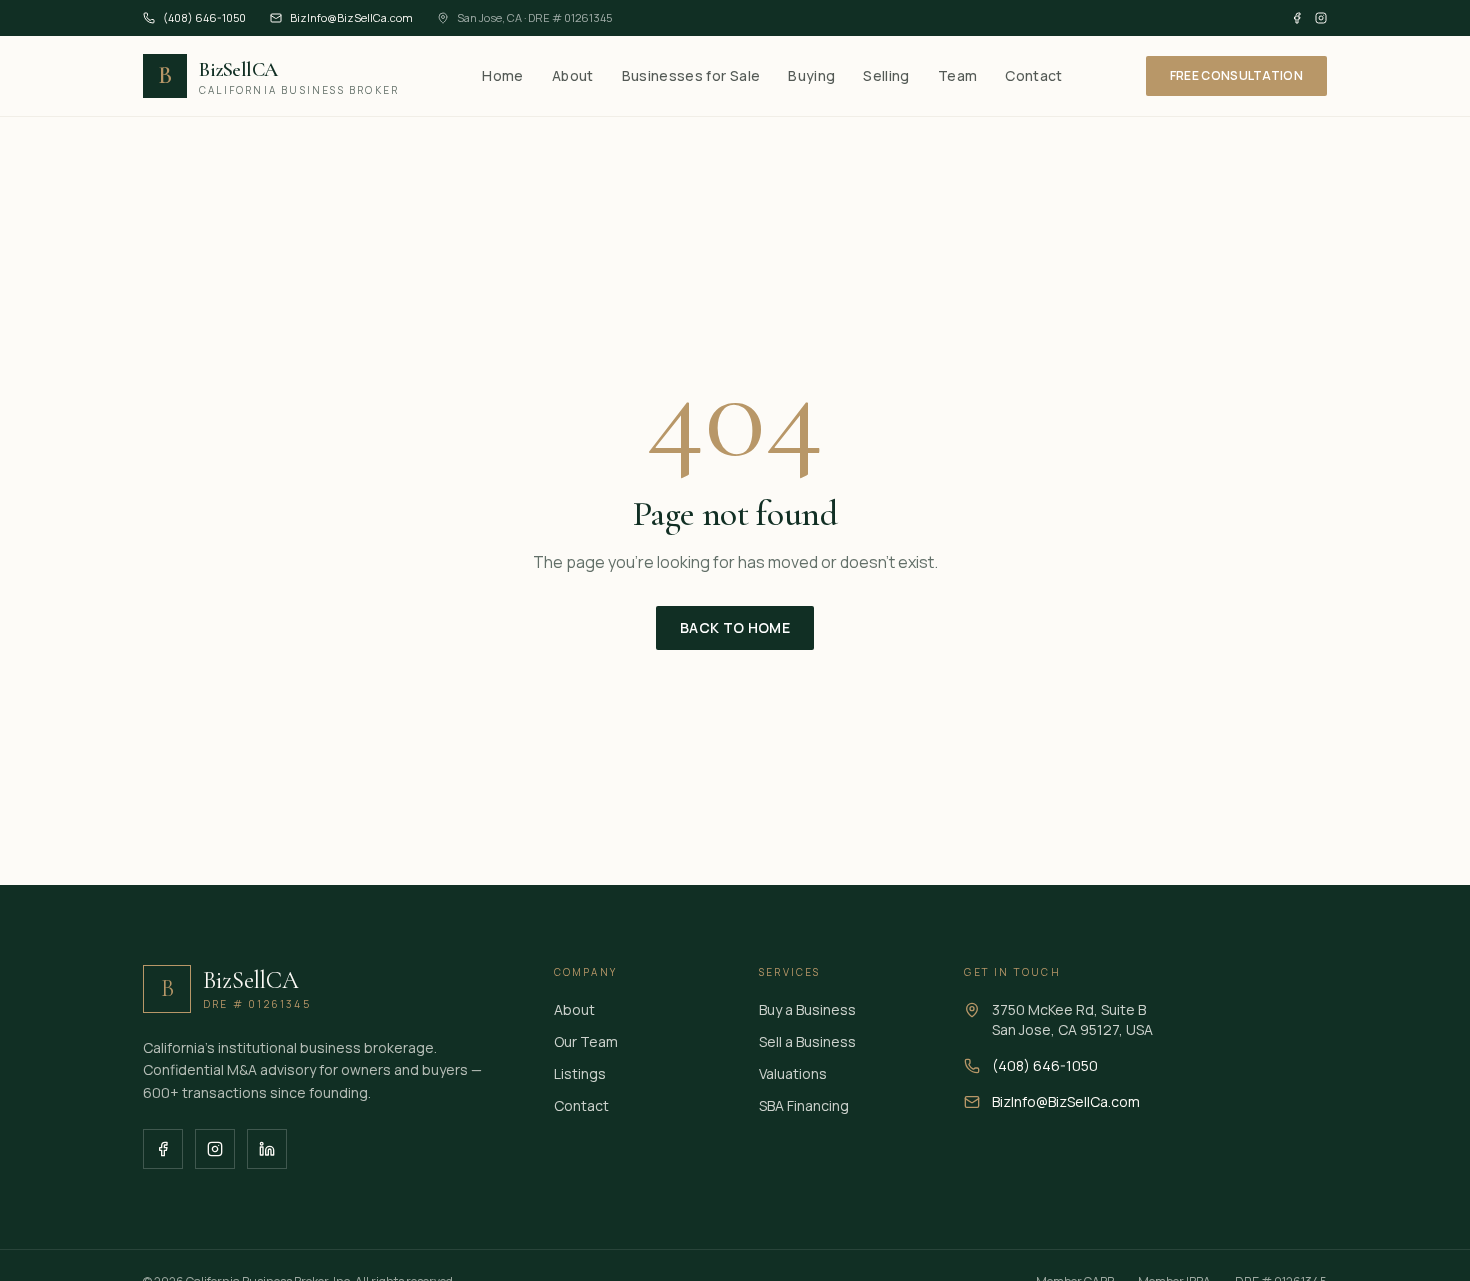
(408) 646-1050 (204, 17)
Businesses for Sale (691, 75)
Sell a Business (807, 1041)
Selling (886, 75)
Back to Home (735, 627)
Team (957, 75)
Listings (580, 1073)
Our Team (586, 1041)
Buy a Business (807, 1009)
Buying (811, 75)
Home (502, 75)
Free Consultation (1236, 75)
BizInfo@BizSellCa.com (351, 17)
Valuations (793, 1073)
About (573, 75)
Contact (1033, 75)
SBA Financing (804, 1105)
